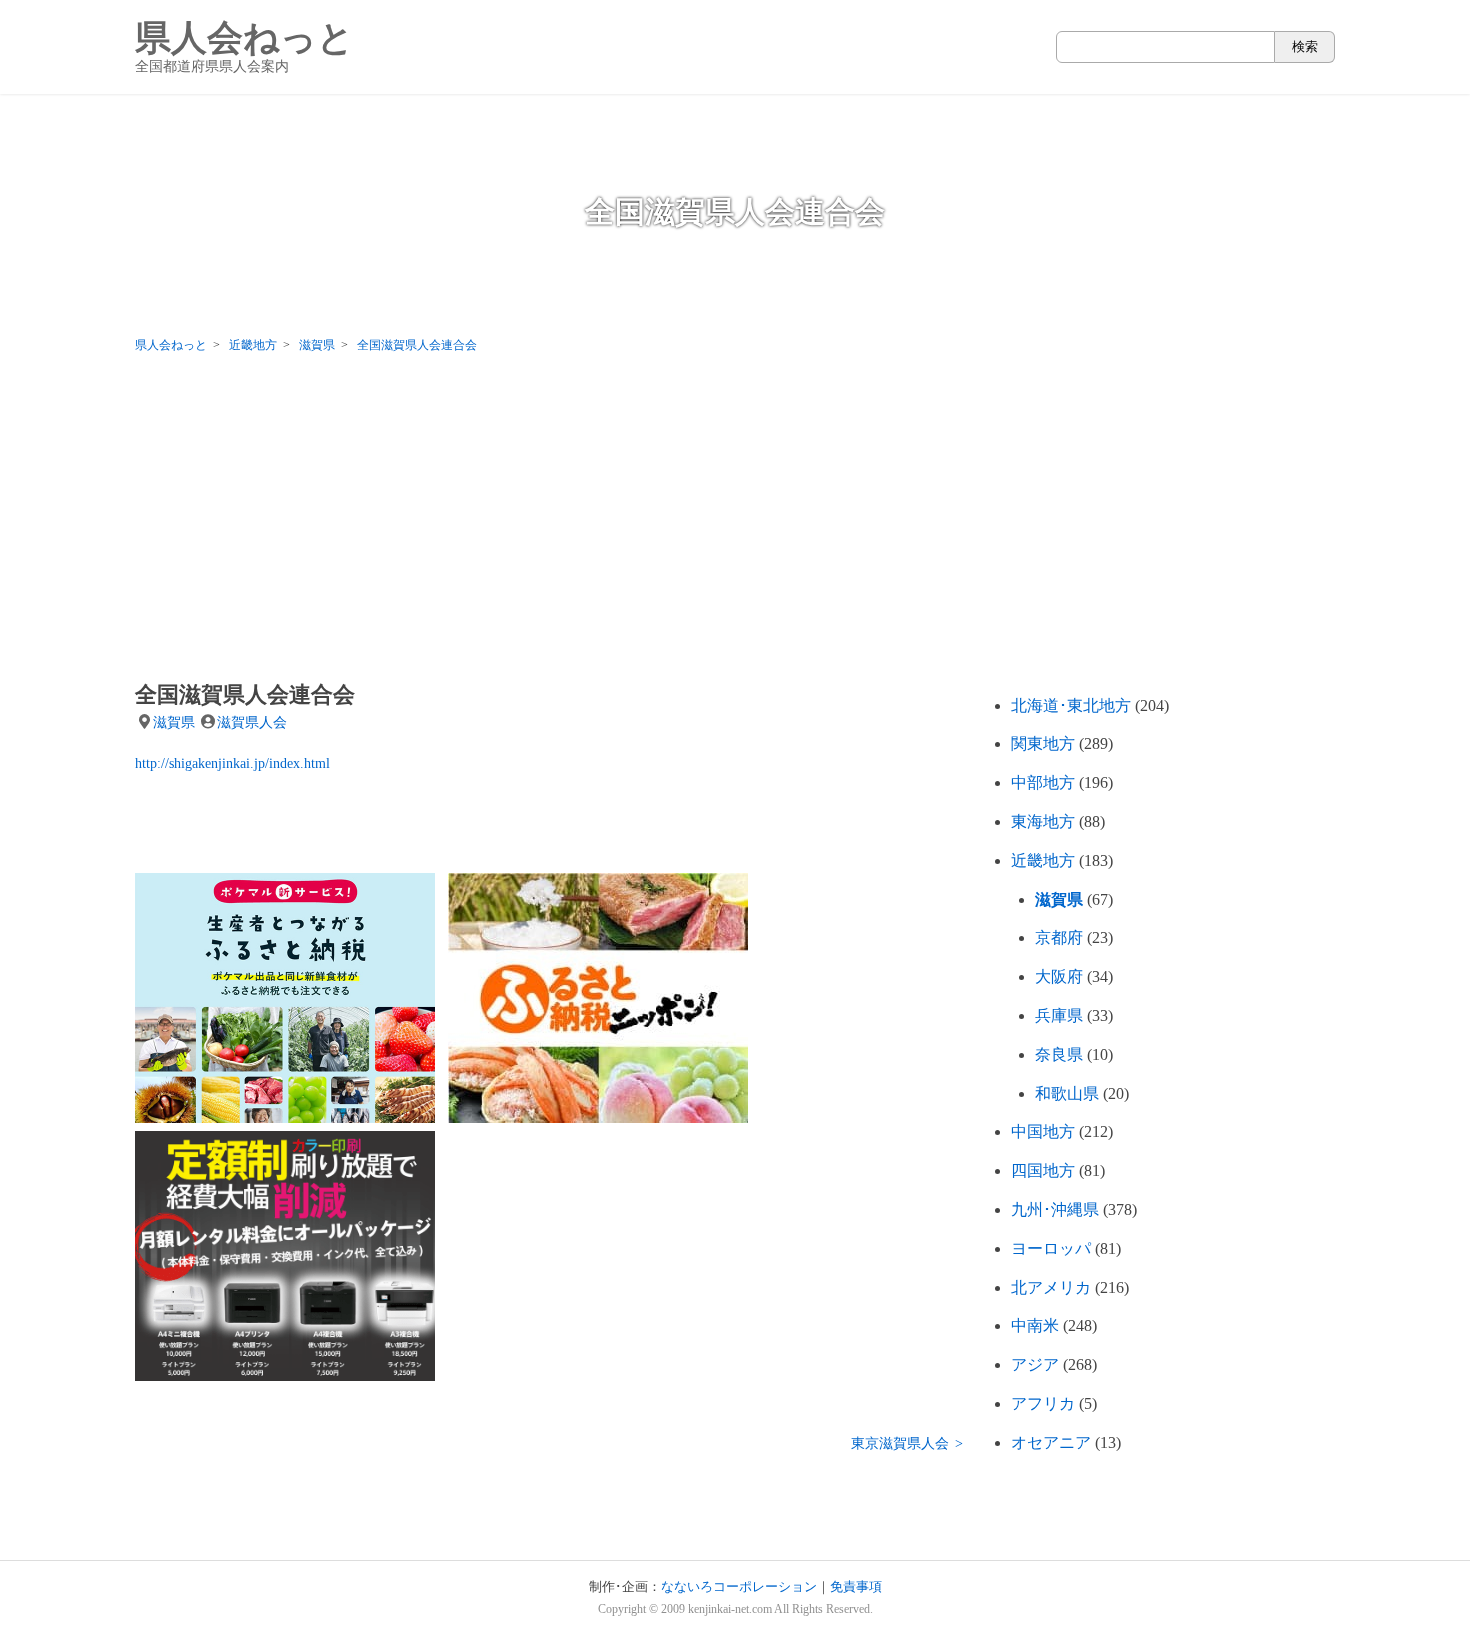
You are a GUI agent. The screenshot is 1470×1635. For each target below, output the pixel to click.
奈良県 (1059, 1054)
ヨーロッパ (1051, 1248)
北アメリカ (1051, 1287)
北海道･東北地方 (1071, 705)
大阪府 (1059, 976)
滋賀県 (174, 722)
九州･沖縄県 (1055, 1209)
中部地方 (1043, 782)
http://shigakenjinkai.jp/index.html (232, 763)
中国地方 (1043, 1131)
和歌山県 (1067, 1093)
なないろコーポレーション (739, 1587)
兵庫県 (1059, 1015)
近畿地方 (1043, 860)
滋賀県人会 (252, 722)
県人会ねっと (244, 47)
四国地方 (1043, 1170)
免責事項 (856, 1587)
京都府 (1059, 937)
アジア (1035, 1364)
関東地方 (1043, 743)
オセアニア (1051, 1442)
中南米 (1035, 1325)
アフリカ (1043, 1403)
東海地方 (1043, 821)
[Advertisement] (735, 522)
